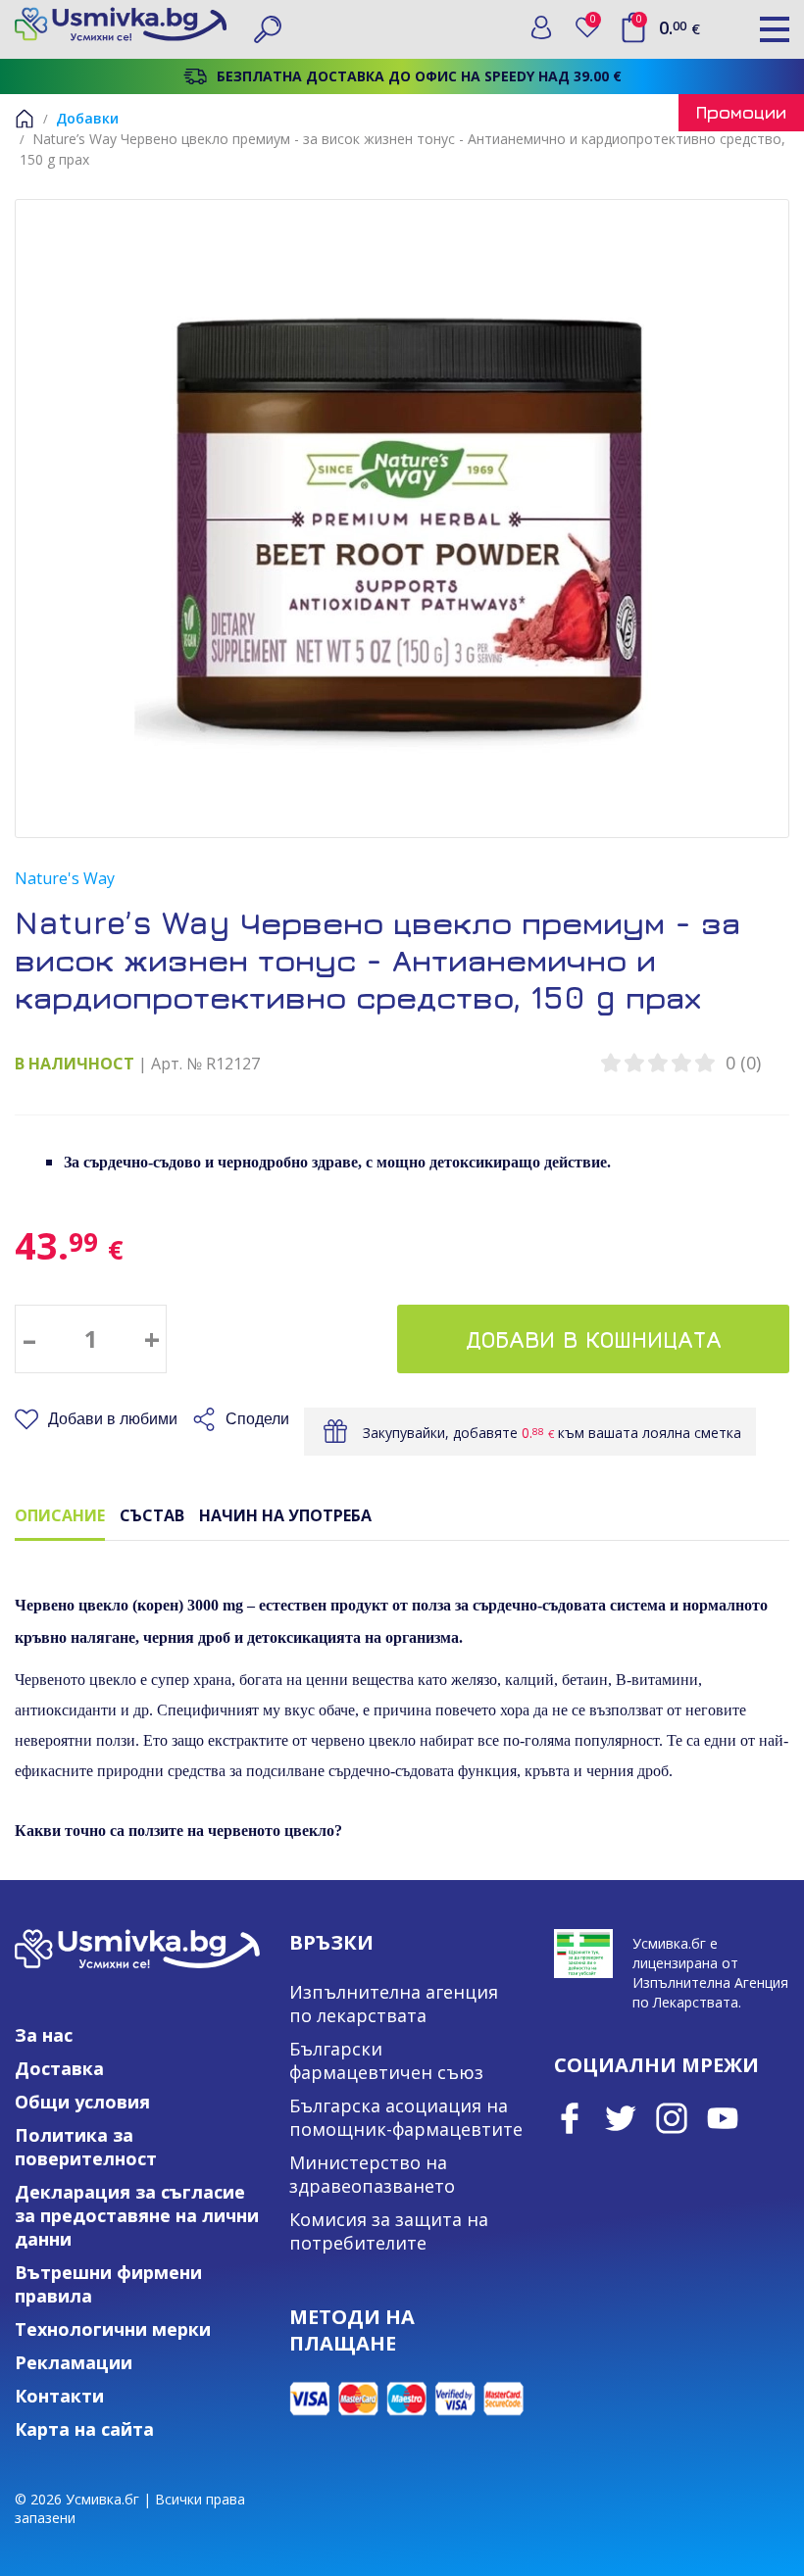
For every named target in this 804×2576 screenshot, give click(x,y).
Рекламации (74, 2362)
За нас (44, 2035)
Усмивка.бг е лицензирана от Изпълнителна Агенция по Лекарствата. (710, 1973)
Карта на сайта (84, 2429)
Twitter (621, 2118)
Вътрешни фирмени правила (108, 2284)
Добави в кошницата (594, 1339)
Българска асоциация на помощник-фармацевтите (406, 2117)
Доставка (59, 2068)
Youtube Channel (723, 2118)
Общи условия (82, 2102)
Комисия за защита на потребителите (389, 2231)
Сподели (257, 1419)
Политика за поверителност (86, 2147)
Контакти (59, 2396)
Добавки (87, 118)
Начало (25, 119)
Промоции (741, 112)
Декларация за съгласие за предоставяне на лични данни (137, 2215)
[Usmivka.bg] (121, 24)
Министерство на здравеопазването (372, 2174)
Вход (541, 27)
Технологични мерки (113, 2329)
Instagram (672, 2118)
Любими (597, 23)
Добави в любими (113, 1419)
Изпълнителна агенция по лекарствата (394, 2004)
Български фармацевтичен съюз (386, 2060)
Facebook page (570, 2118)
